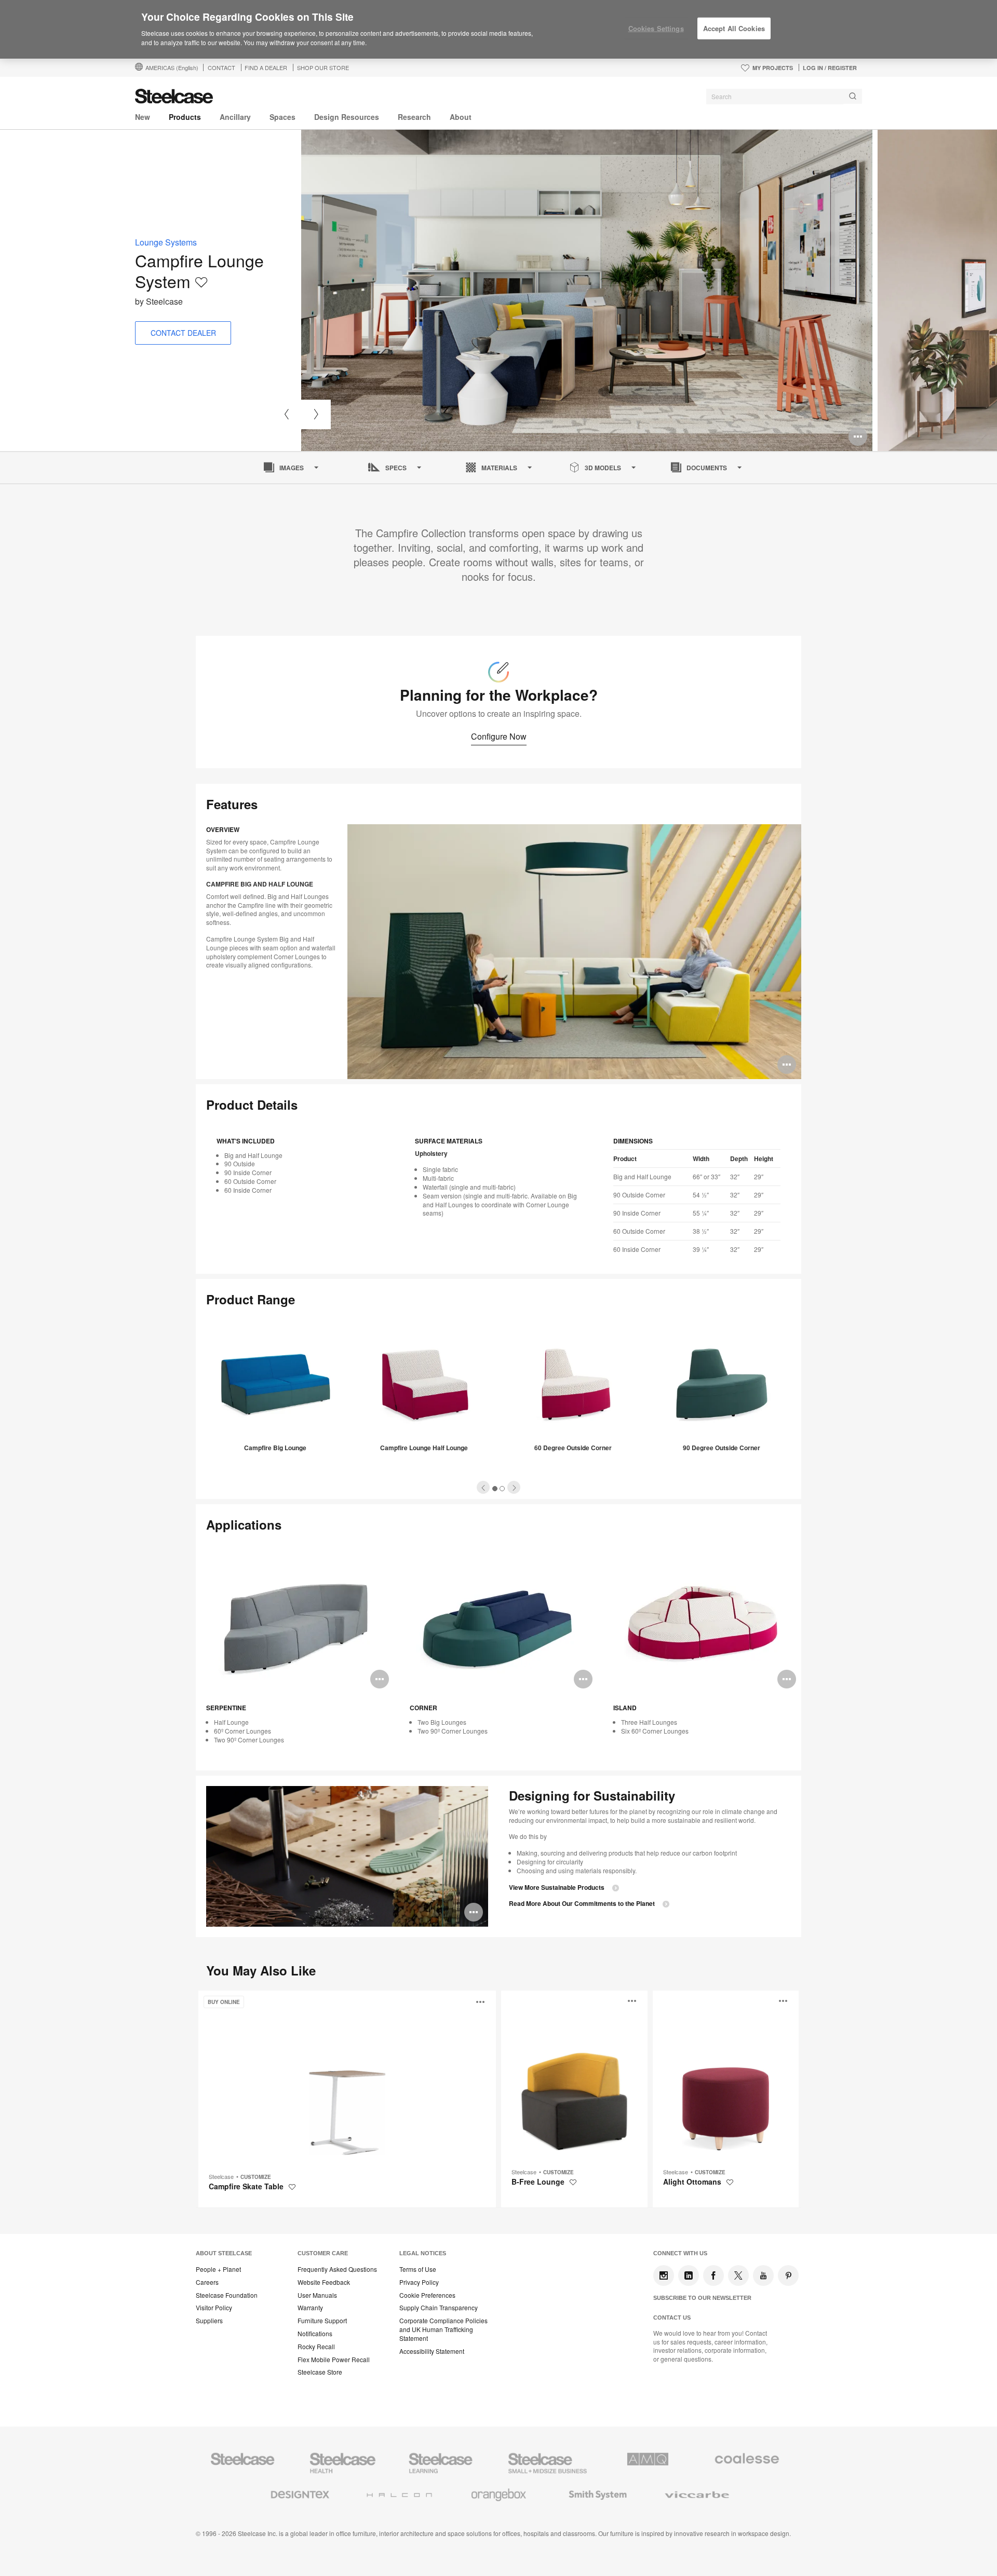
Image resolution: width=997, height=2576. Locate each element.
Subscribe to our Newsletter (702, 2298)
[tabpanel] (587, 290)
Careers (207, 2282)
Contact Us (672, 2318)
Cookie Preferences (427, 2295)
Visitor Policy (214, 2308)
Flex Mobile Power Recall (334, 2360)
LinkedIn (689, 2275)
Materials (499, 468)
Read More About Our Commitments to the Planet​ (582, 1904)
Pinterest (788, 2275)
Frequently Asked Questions (337, 2269)
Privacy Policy (419, 2282)
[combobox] (784, 97)
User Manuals (317, 2295)
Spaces (282, 117)
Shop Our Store (323, 67)
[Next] (316, 414)
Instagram (664, 2275)
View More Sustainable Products (557, 1887)
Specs (396, 468)
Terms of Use (418, 2269)
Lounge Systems (166, 242)
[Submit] (853, 96)
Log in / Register (830, 68)
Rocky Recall (316, 2347)
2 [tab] (502, 1489)
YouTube (763, 2275)
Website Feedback (324, 2282)
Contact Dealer (183, 333)
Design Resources (347, 117)
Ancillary (235, 117)
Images (292, 468)
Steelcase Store (320, 2372)
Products (185, 117)
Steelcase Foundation (227, 2295)
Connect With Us (680, 2253)
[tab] (483, 1487)
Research (414, 117)
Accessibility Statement (432, 2351)
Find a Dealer (266, 67)
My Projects (773, 68)
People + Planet (218, 2269)
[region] (498, 30)
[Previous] (286, 414)
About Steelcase (224, 2253)
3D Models (603, 468)
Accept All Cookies (734, 28)
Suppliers (209, 2321)
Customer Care (323, 2253)
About (461, 117)
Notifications (315, 2334)
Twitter (738, 2275)
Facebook (713, 2275)
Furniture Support (322, 2321)
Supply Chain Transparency (439, 2308)
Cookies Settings (656, 28)
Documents (707, 468)
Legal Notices (423, 2253)
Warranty (310, 2308)
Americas (172, 67)
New (143, 117)
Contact (221, 67)
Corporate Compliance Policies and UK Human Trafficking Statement (443, 2329)
